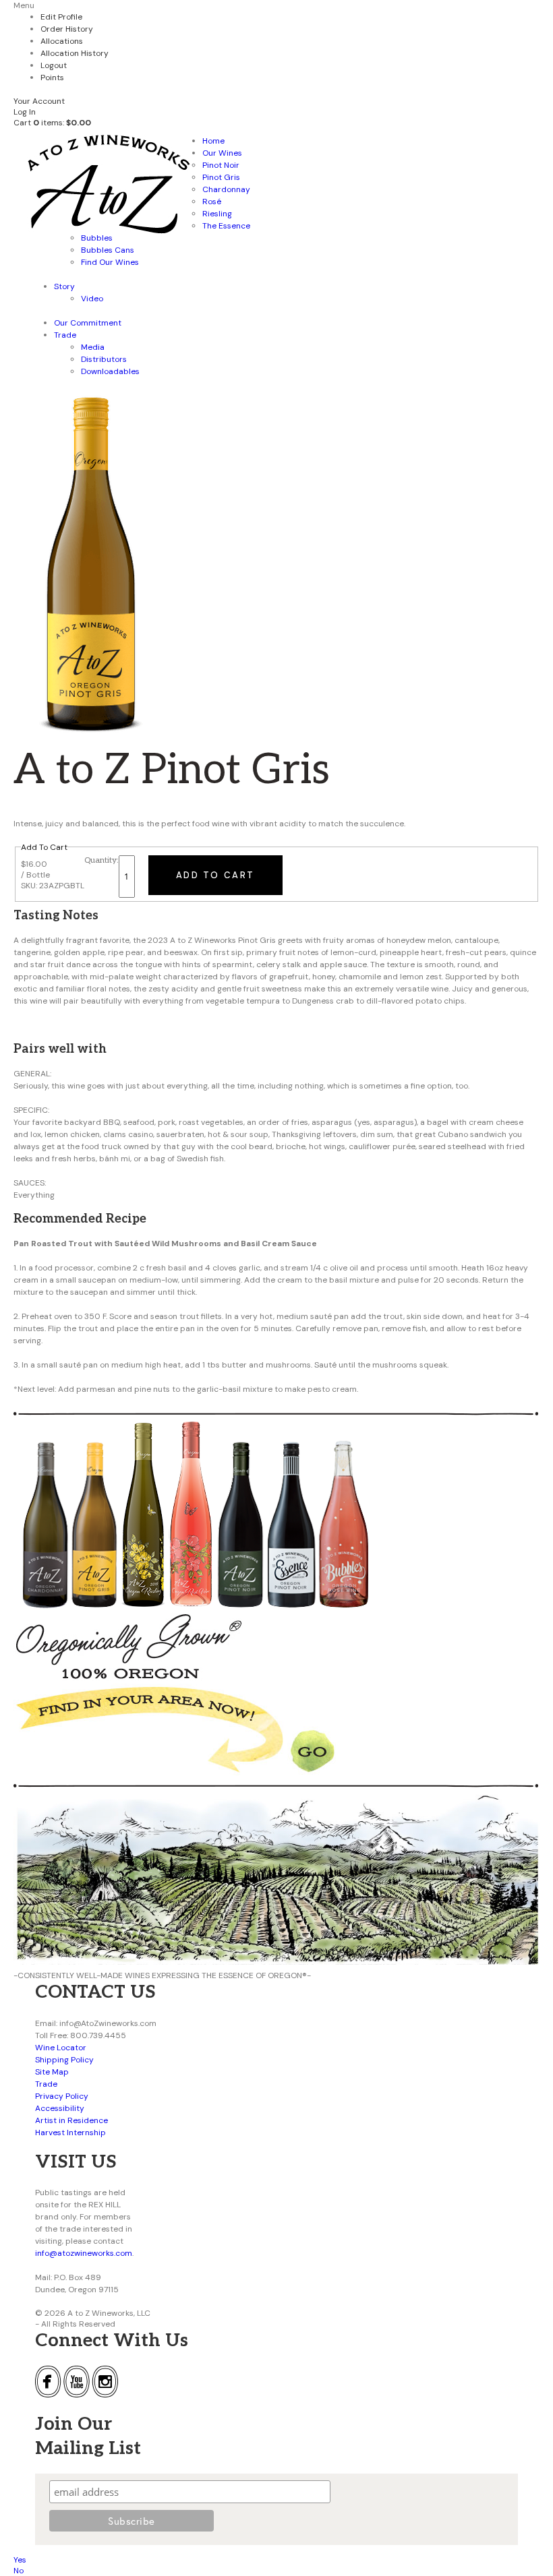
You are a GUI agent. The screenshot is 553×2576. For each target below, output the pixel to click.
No (19, 2571)
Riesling (217, 214)
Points (52, 78)
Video (92, 299)
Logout (54, 65)
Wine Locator (61, 2048)
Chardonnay (226, 189)
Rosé (212, 202)
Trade (65, 335)
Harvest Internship (70, 2133)
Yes (20, 2560)
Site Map (52, 2072)
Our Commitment (88, 323)
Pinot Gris (221, 177)
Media (93, 347)
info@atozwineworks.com (84, 2253)
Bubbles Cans (108, 250)
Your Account (39, 101)
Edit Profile (61, 17)
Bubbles (97, 238)
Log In (25, 112)
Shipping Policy (64, 2060)
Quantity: (101, 860)
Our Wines (222, 153)
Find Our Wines (110, 262)
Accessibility (60, 2108)
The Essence (226, 226)
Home (213, 141)
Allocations (62, 41)
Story (64, 286)
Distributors (104, 359)
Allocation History (75, 53)
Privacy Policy (62, 2096)
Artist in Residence (71, 2120)
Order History (67, 29)
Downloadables (110, 371)
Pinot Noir (221, 165)
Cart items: (52, 123)
